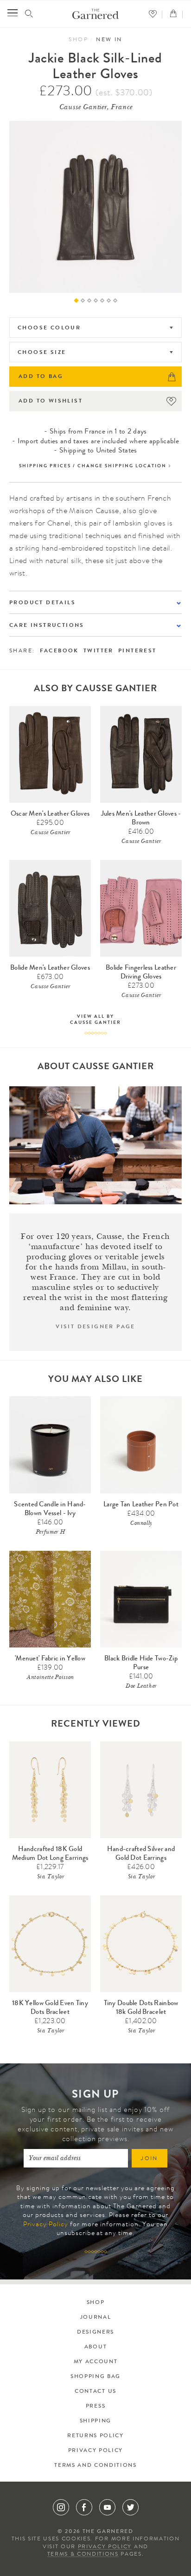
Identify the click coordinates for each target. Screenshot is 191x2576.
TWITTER (99, 651)
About (95, 2347)
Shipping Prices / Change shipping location (93, 466)
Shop (78, 40)
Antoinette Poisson (50, 1678)
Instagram (61, 2507)
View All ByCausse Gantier (95, 1020)
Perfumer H (50, 1533)
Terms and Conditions (95, 2466)
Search (29, 14)
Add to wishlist (51, 402)
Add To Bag (41, 377)
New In (109, 40)
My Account (96, 2362)
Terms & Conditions (83, 2555)
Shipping (95, 2421)
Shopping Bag (95, 2377)
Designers (95, 2333)
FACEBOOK (59, 651)
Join (150, 2159)
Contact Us (95, 2392)
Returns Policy (95, 2436)
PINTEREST (137, 651)
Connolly (141, 1524)
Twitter (131, 2507)
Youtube (107, 2507)
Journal (96, 2318)
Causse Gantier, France (96, 108)
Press (95, 2407)
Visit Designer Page (95, 1327)
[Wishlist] (155, 14)
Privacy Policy (46, 2225)
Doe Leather (141, 1687)
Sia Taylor (50, 1877)
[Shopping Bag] (176, 14)
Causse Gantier (50, 833)
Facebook (84, 2507)
